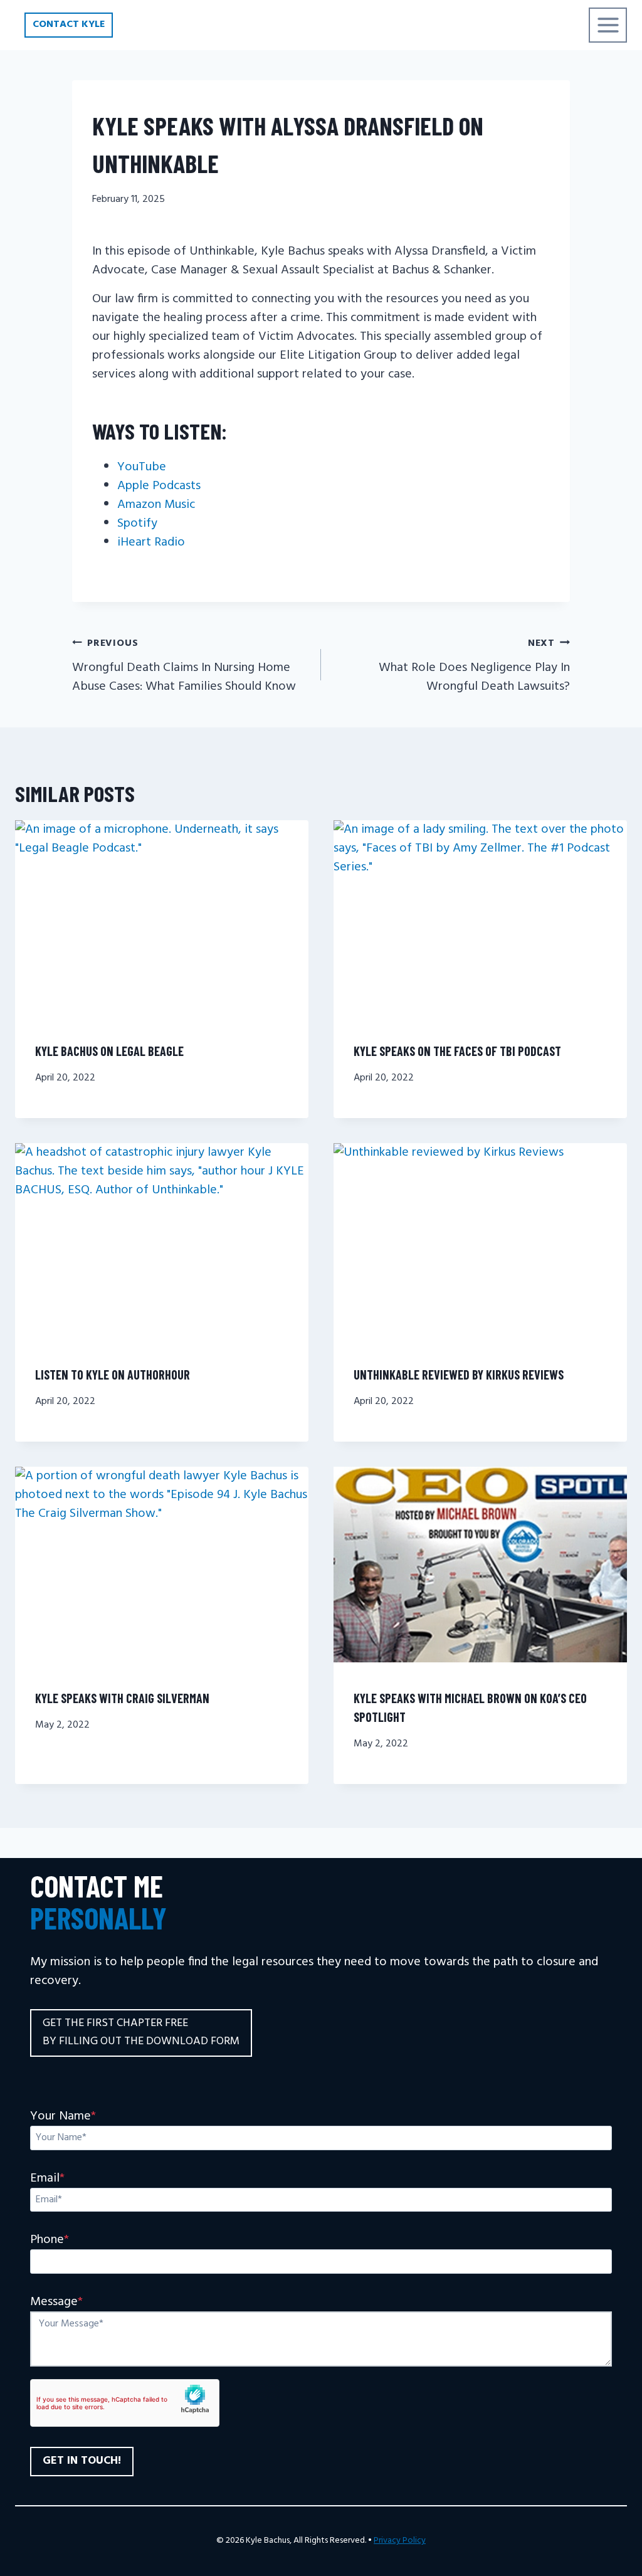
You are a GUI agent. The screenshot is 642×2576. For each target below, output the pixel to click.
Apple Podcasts (159, 486)
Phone (50, 2240)
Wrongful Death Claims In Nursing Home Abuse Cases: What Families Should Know (184, 666)
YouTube (142, 467)
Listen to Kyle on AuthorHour (113, 1375)
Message (56, 2302)
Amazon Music (156, 505)
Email (47, 2178)
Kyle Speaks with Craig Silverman (122, 1698)
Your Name (63, 2116)
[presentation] (162, 918)
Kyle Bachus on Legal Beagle (109, 1051)
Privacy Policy (400, 2541)
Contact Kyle (69, 24)
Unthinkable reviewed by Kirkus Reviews (459, 1375)
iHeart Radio (151, 542)
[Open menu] (608, 25)
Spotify (137, 524)
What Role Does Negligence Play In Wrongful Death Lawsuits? (474, 666)
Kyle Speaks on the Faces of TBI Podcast (457, 1051)
